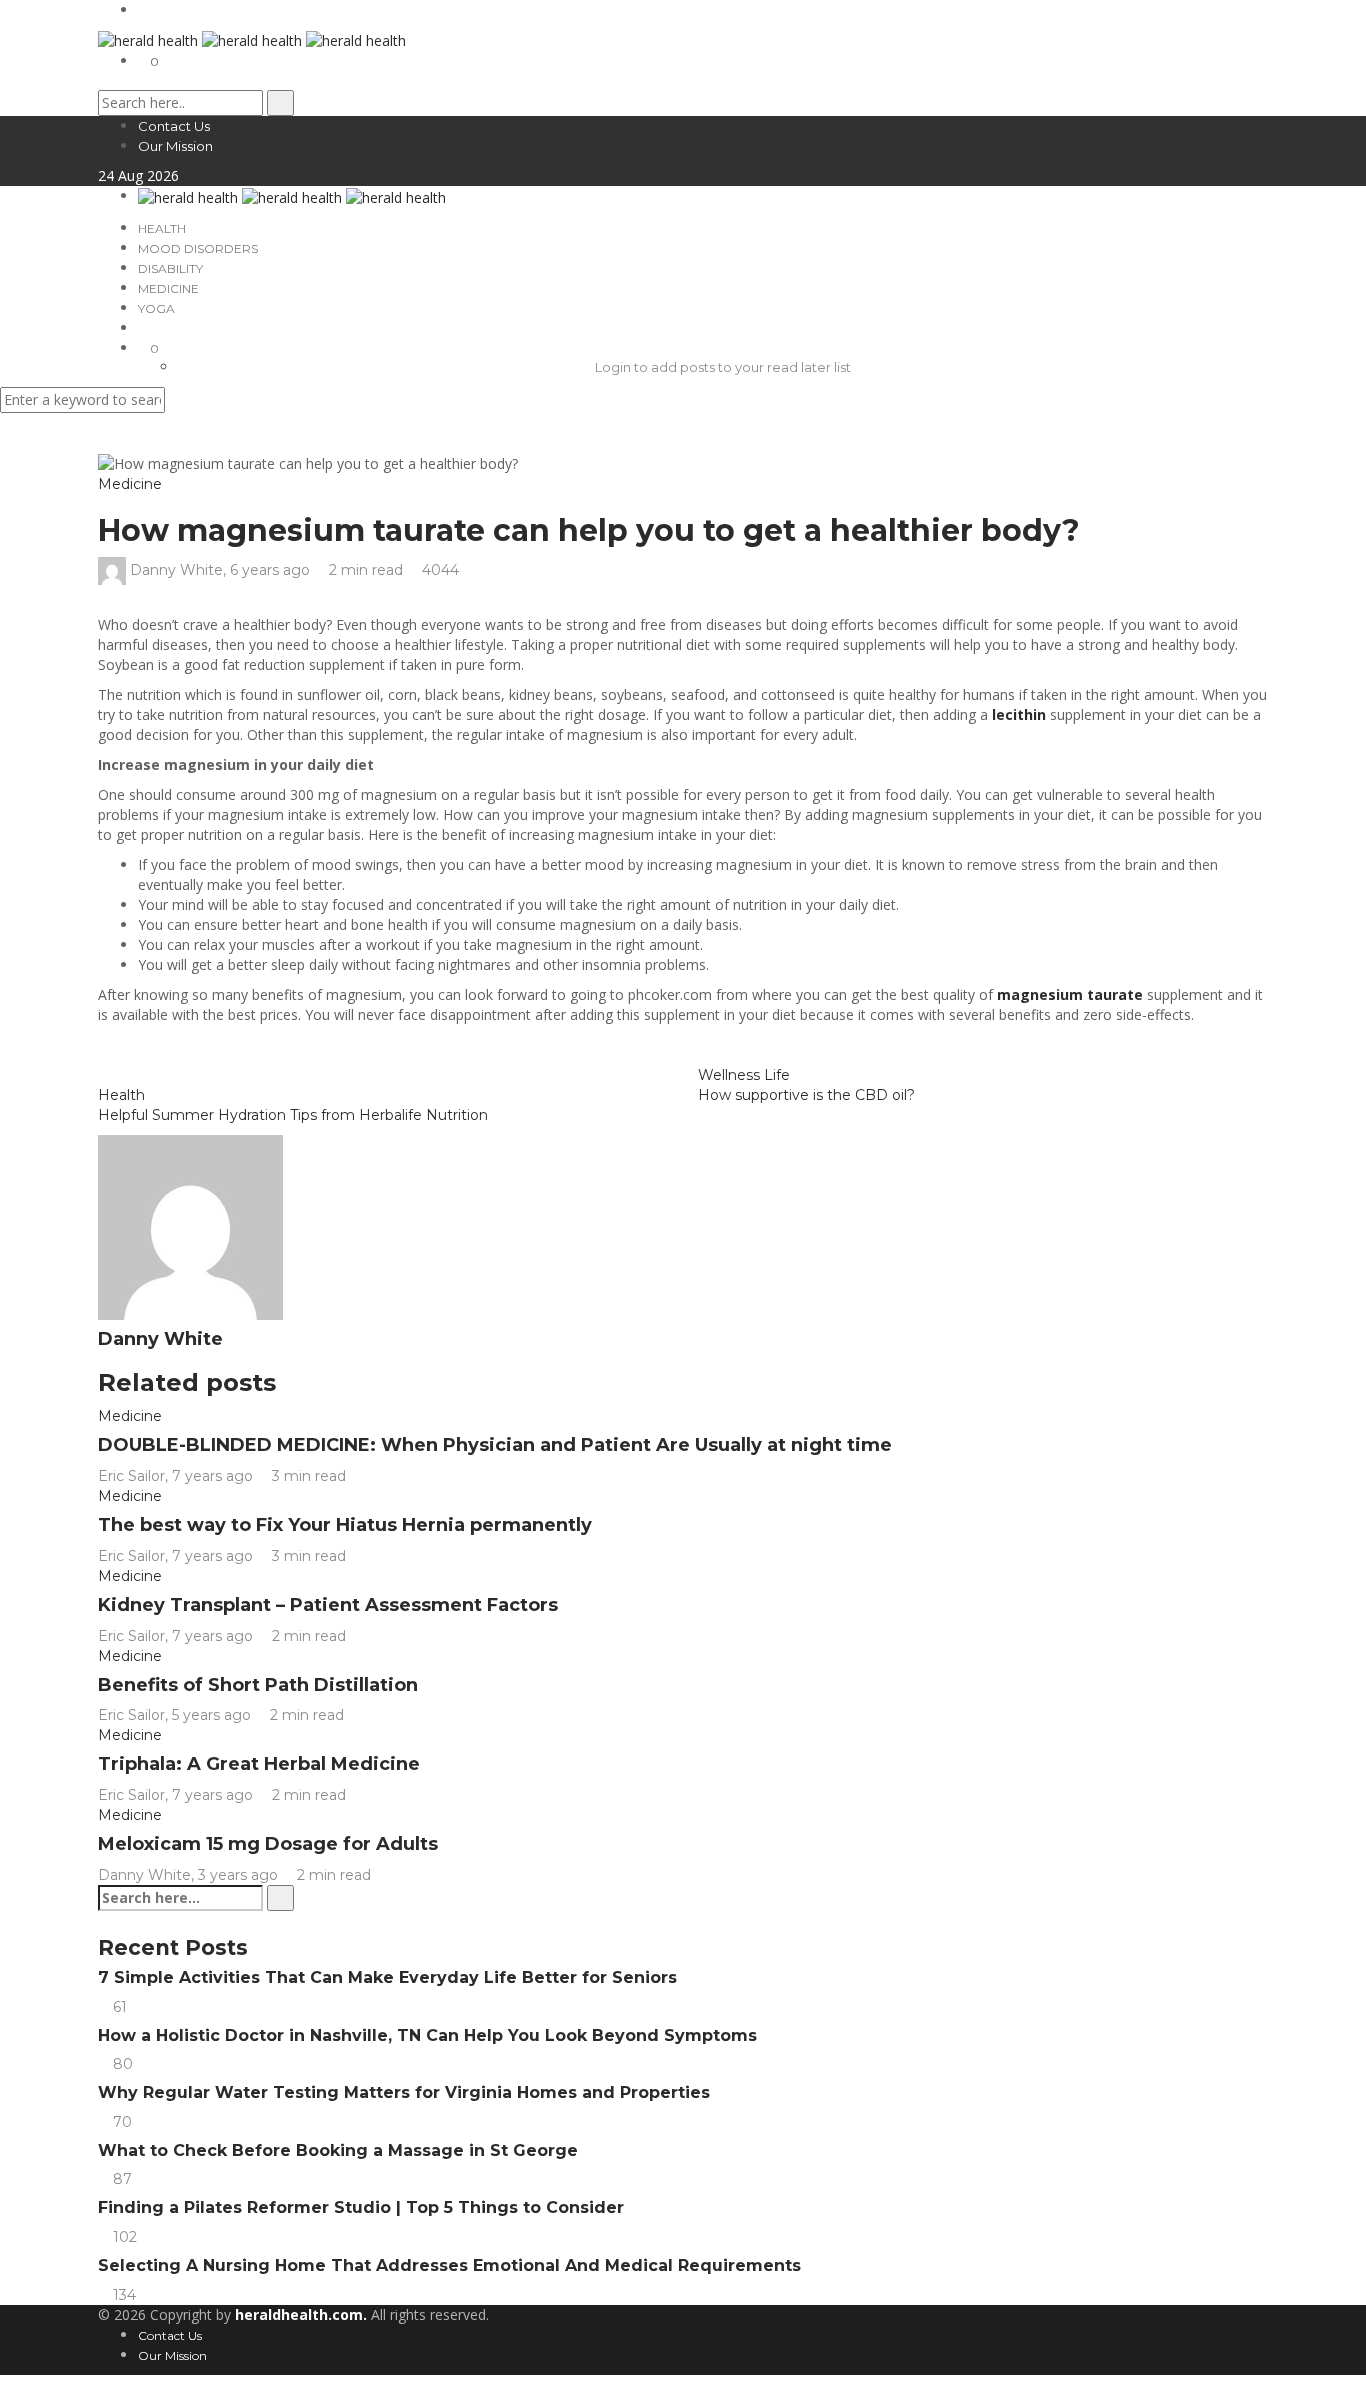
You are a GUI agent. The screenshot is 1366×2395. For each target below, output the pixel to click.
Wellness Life (744, 1075)
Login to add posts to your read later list (723, 367)
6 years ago (272, 570)
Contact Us (174, 126)
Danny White (176, 570)
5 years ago (213, 1715)
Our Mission (175, 146)
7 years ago (214, 1476)
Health (162, 228)
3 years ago (240, 1875)
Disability (170, 268)
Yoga (156, 308)
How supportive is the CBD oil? (806, 1095)
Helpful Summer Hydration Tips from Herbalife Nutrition (293, 1115)
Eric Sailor (131, 1476)
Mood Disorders (198, 248)
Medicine (168, 288)
